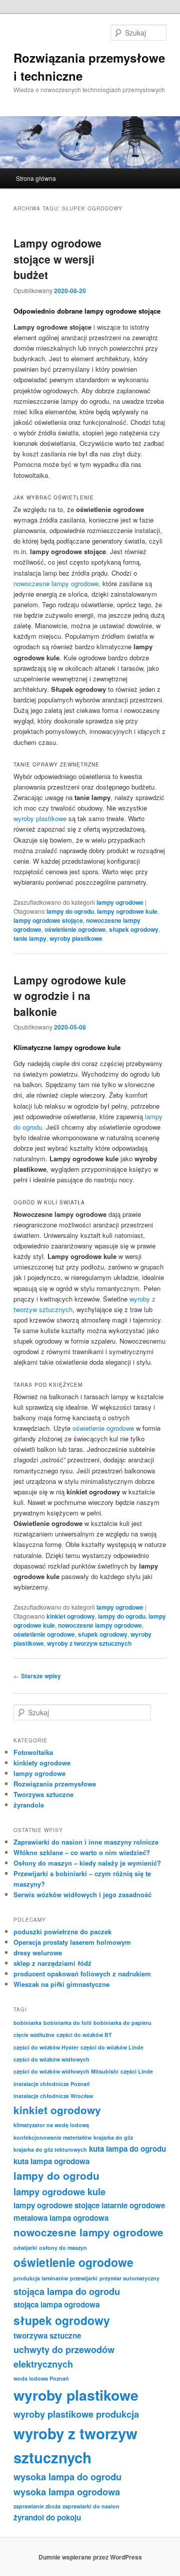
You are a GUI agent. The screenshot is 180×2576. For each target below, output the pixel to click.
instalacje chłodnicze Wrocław (53, 2096)
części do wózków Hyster (46, 2047)
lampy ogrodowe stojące (48, 920)
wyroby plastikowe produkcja (76, 2414)
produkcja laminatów (41, 2278)
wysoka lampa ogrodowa (67, 2492)
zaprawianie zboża (37, 2506)
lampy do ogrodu (70, 911)
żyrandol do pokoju (47, 2517)
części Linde (137, 2071)
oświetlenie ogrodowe (75, 929)
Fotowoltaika (33, 1752)
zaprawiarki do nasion (91, 2506)
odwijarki (25, 2248)
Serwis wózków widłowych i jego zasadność (82, 1894)
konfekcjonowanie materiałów (52, 2137)
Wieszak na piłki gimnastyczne (61, 1984)
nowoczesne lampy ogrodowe (56, 583)
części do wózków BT (84, 2035)
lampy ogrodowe (120, 902)
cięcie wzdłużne (34, 2035)
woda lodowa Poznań (41, 2378)
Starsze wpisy (37, 1676)
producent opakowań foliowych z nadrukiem (82, 1974)
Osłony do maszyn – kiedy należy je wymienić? (87, 1863)
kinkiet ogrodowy (71, 1616)
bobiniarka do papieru (122, 2023)
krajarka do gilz (113, 2137)
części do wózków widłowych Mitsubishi (66, 2071)
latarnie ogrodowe (133, 2205)
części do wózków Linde (112, 2047)
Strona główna (36, 178)
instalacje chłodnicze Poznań (52, 2084)
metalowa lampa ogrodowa (61, 2218)
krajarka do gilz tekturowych (50, 2149)
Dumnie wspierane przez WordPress (90, 2557)
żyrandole (29, 1805)
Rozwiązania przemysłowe (55, 1784)
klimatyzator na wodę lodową (51, 2125)
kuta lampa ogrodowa (51, 2161)
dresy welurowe (38, 1953)
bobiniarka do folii (67, 2023)
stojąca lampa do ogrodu (67, 2291)
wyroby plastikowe (40, 818)
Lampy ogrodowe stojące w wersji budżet (57, 259)
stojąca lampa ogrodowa (56, 2304)
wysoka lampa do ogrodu (67, 2477)
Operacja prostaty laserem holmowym (72, 1942)
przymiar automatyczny (129, 2278)
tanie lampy (30, 938)
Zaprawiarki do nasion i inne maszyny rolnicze (86, 1842)
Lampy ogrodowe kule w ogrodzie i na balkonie (70, 996)
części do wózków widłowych (51, 2059)
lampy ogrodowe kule (127, 911)
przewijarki (84, 2278)
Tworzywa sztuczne (43, 1794)
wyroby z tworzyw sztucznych (89, 1643)
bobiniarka (27, 2023)
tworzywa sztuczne (47, 2336)
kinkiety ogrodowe (42, 1763)
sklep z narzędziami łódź (52, 1963)
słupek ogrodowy (134, 929)
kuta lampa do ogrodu (127, 2149)
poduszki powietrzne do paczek (62, 1931)
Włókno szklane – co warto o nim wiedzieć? (82, 1852)
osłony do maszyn (63, 2248)
